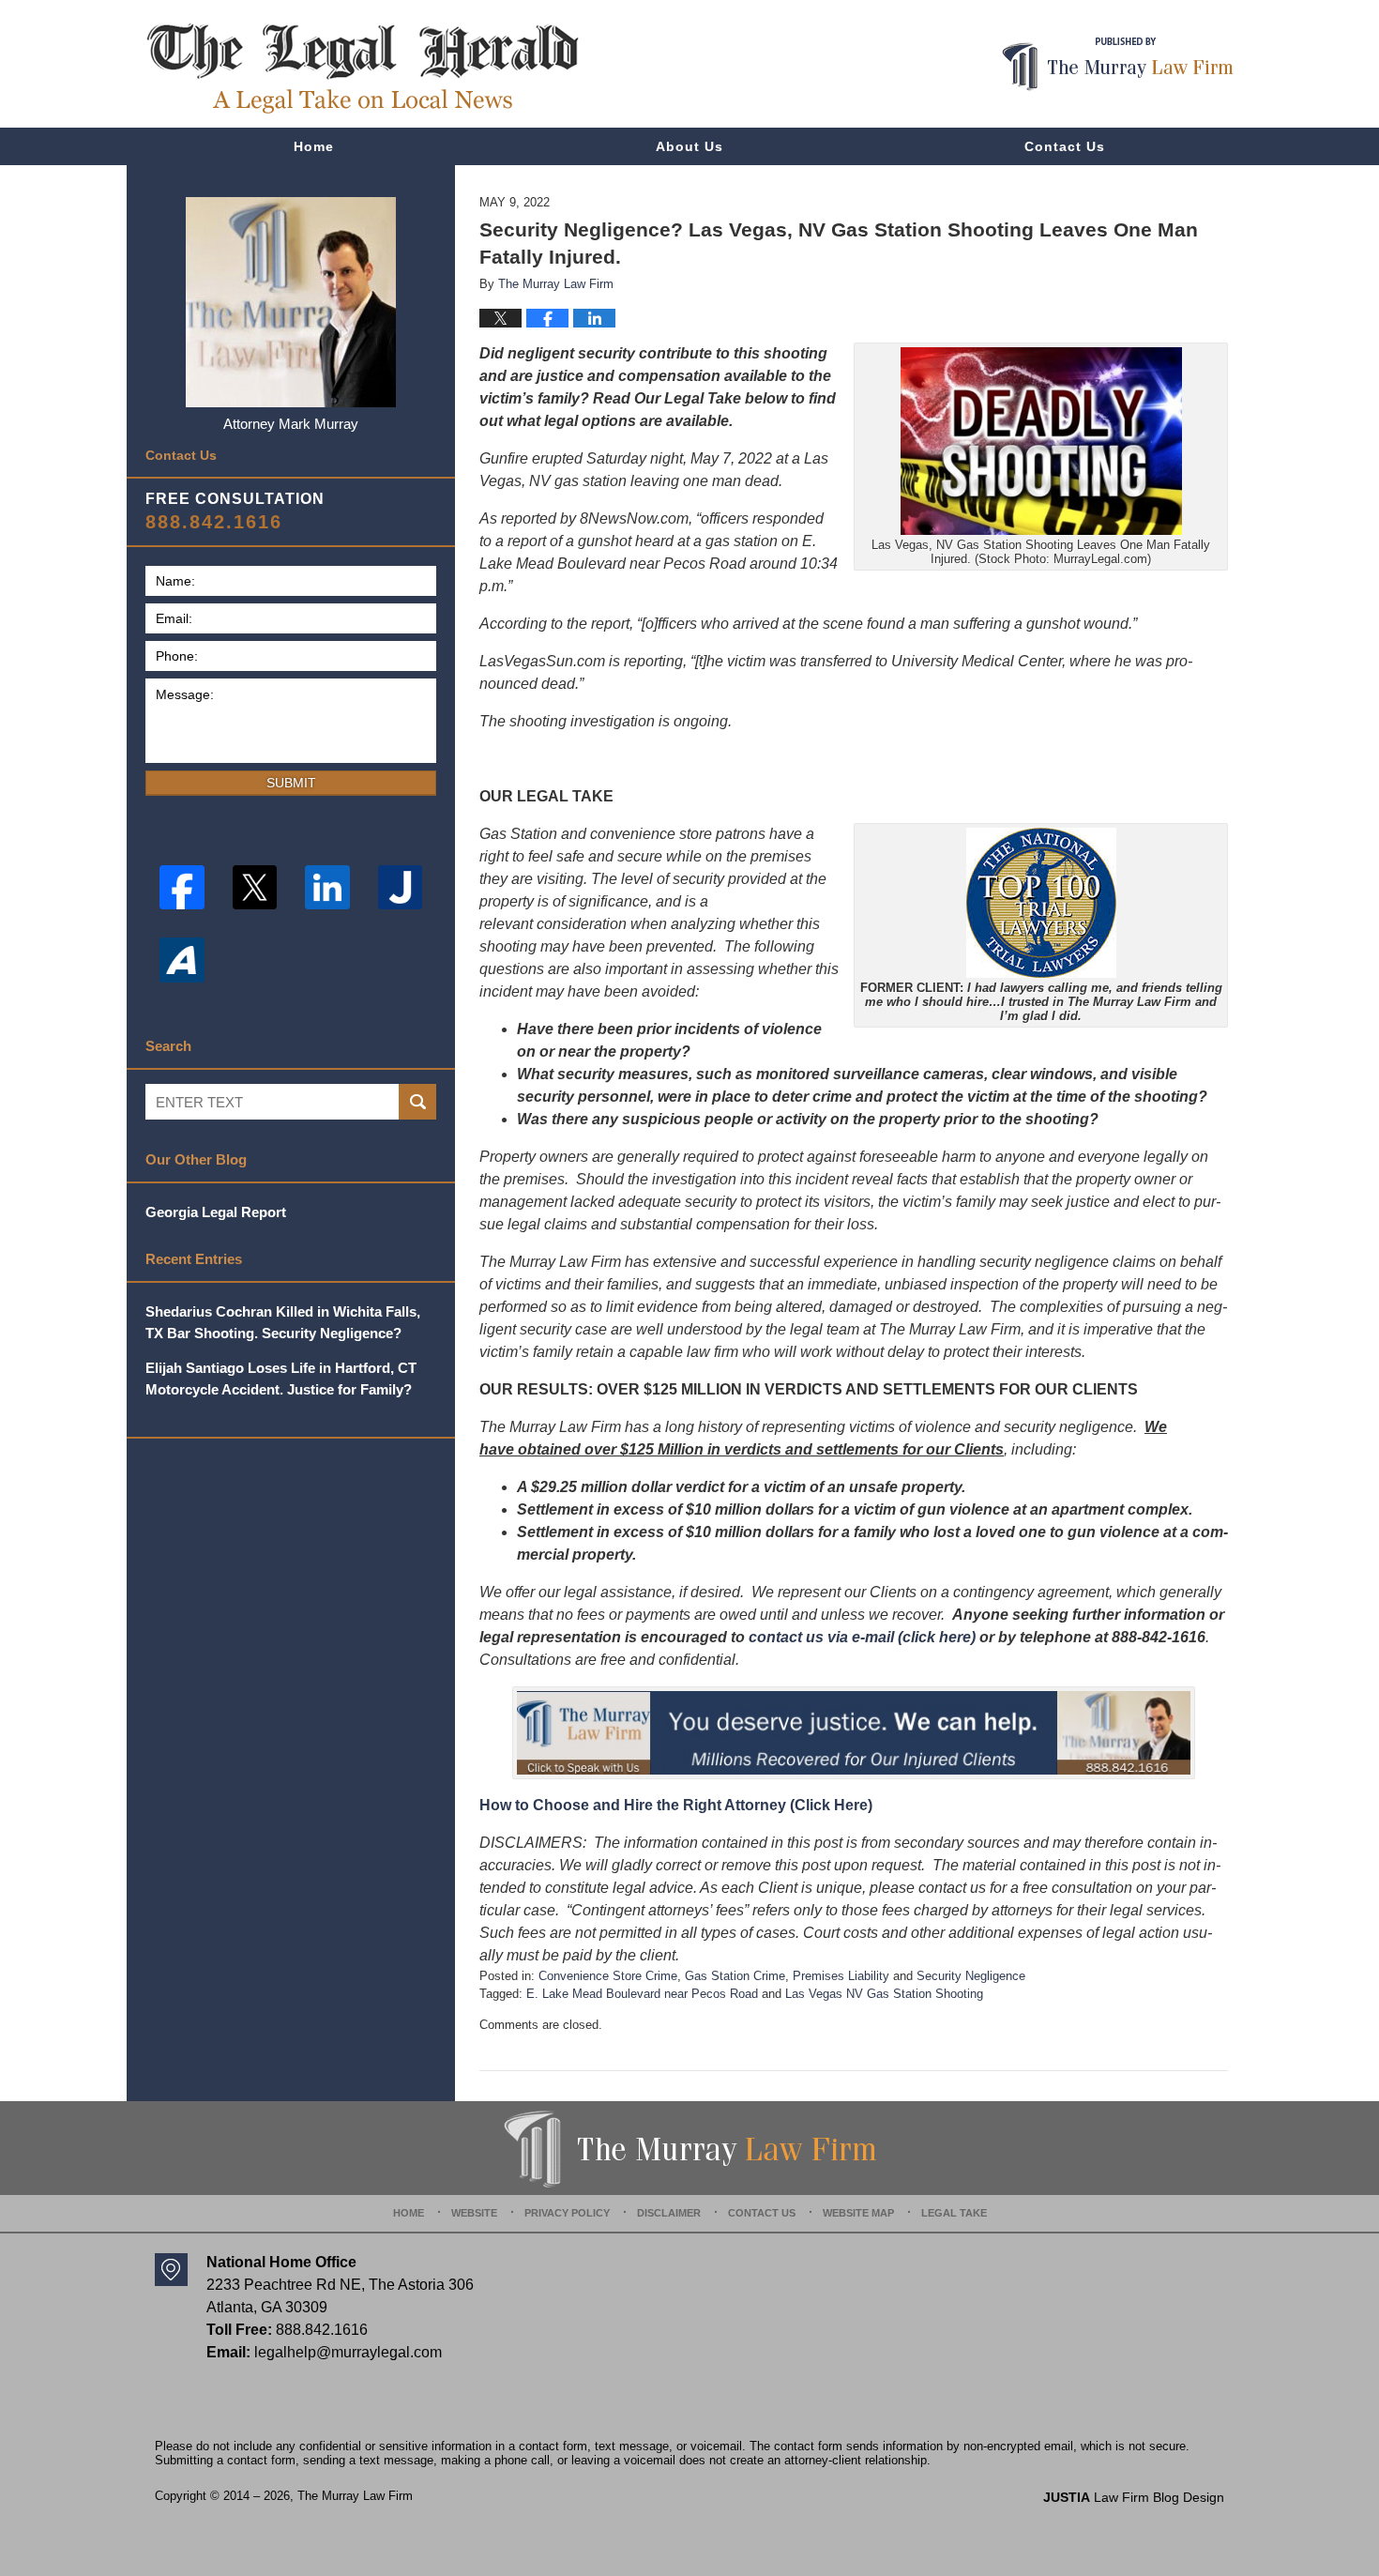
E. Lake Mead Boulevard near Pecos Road (642, 1994)
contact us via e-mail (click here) (862, 1637)
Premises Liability (841, 1976)
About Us (689, 146)
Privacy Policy (567, 2213)
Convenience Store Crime (608, 1976)
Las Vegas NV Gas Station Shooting (884, 1994)
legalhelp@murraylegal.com (348, 2352)
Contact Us (1065, 146)
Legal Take (954, 2213)
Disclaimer (669, 2213)
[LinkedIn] (327, 888)
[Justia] (401, 888)
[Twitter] (255, 888)
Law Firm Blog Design (1134, 2497)
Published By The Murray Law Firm (1118, 64)
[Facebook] (182, 888)
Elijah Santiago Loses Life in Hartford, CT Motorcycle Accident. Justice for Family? (281, 1379)
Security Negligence (971, 1976)
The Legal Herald (362, 69)
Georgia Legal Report (216, 1212)
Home (314, 146)
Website (474, 2213)
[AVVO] (182, 960)
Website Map (858, 2213)
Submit (291, 783)
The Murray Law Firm (355, 2496)
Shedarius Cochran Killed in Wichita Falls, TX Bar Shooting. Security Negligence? (283, 1322)
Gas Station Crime (735, 1976)
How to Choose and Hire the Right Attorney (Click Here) (676, 1805)
